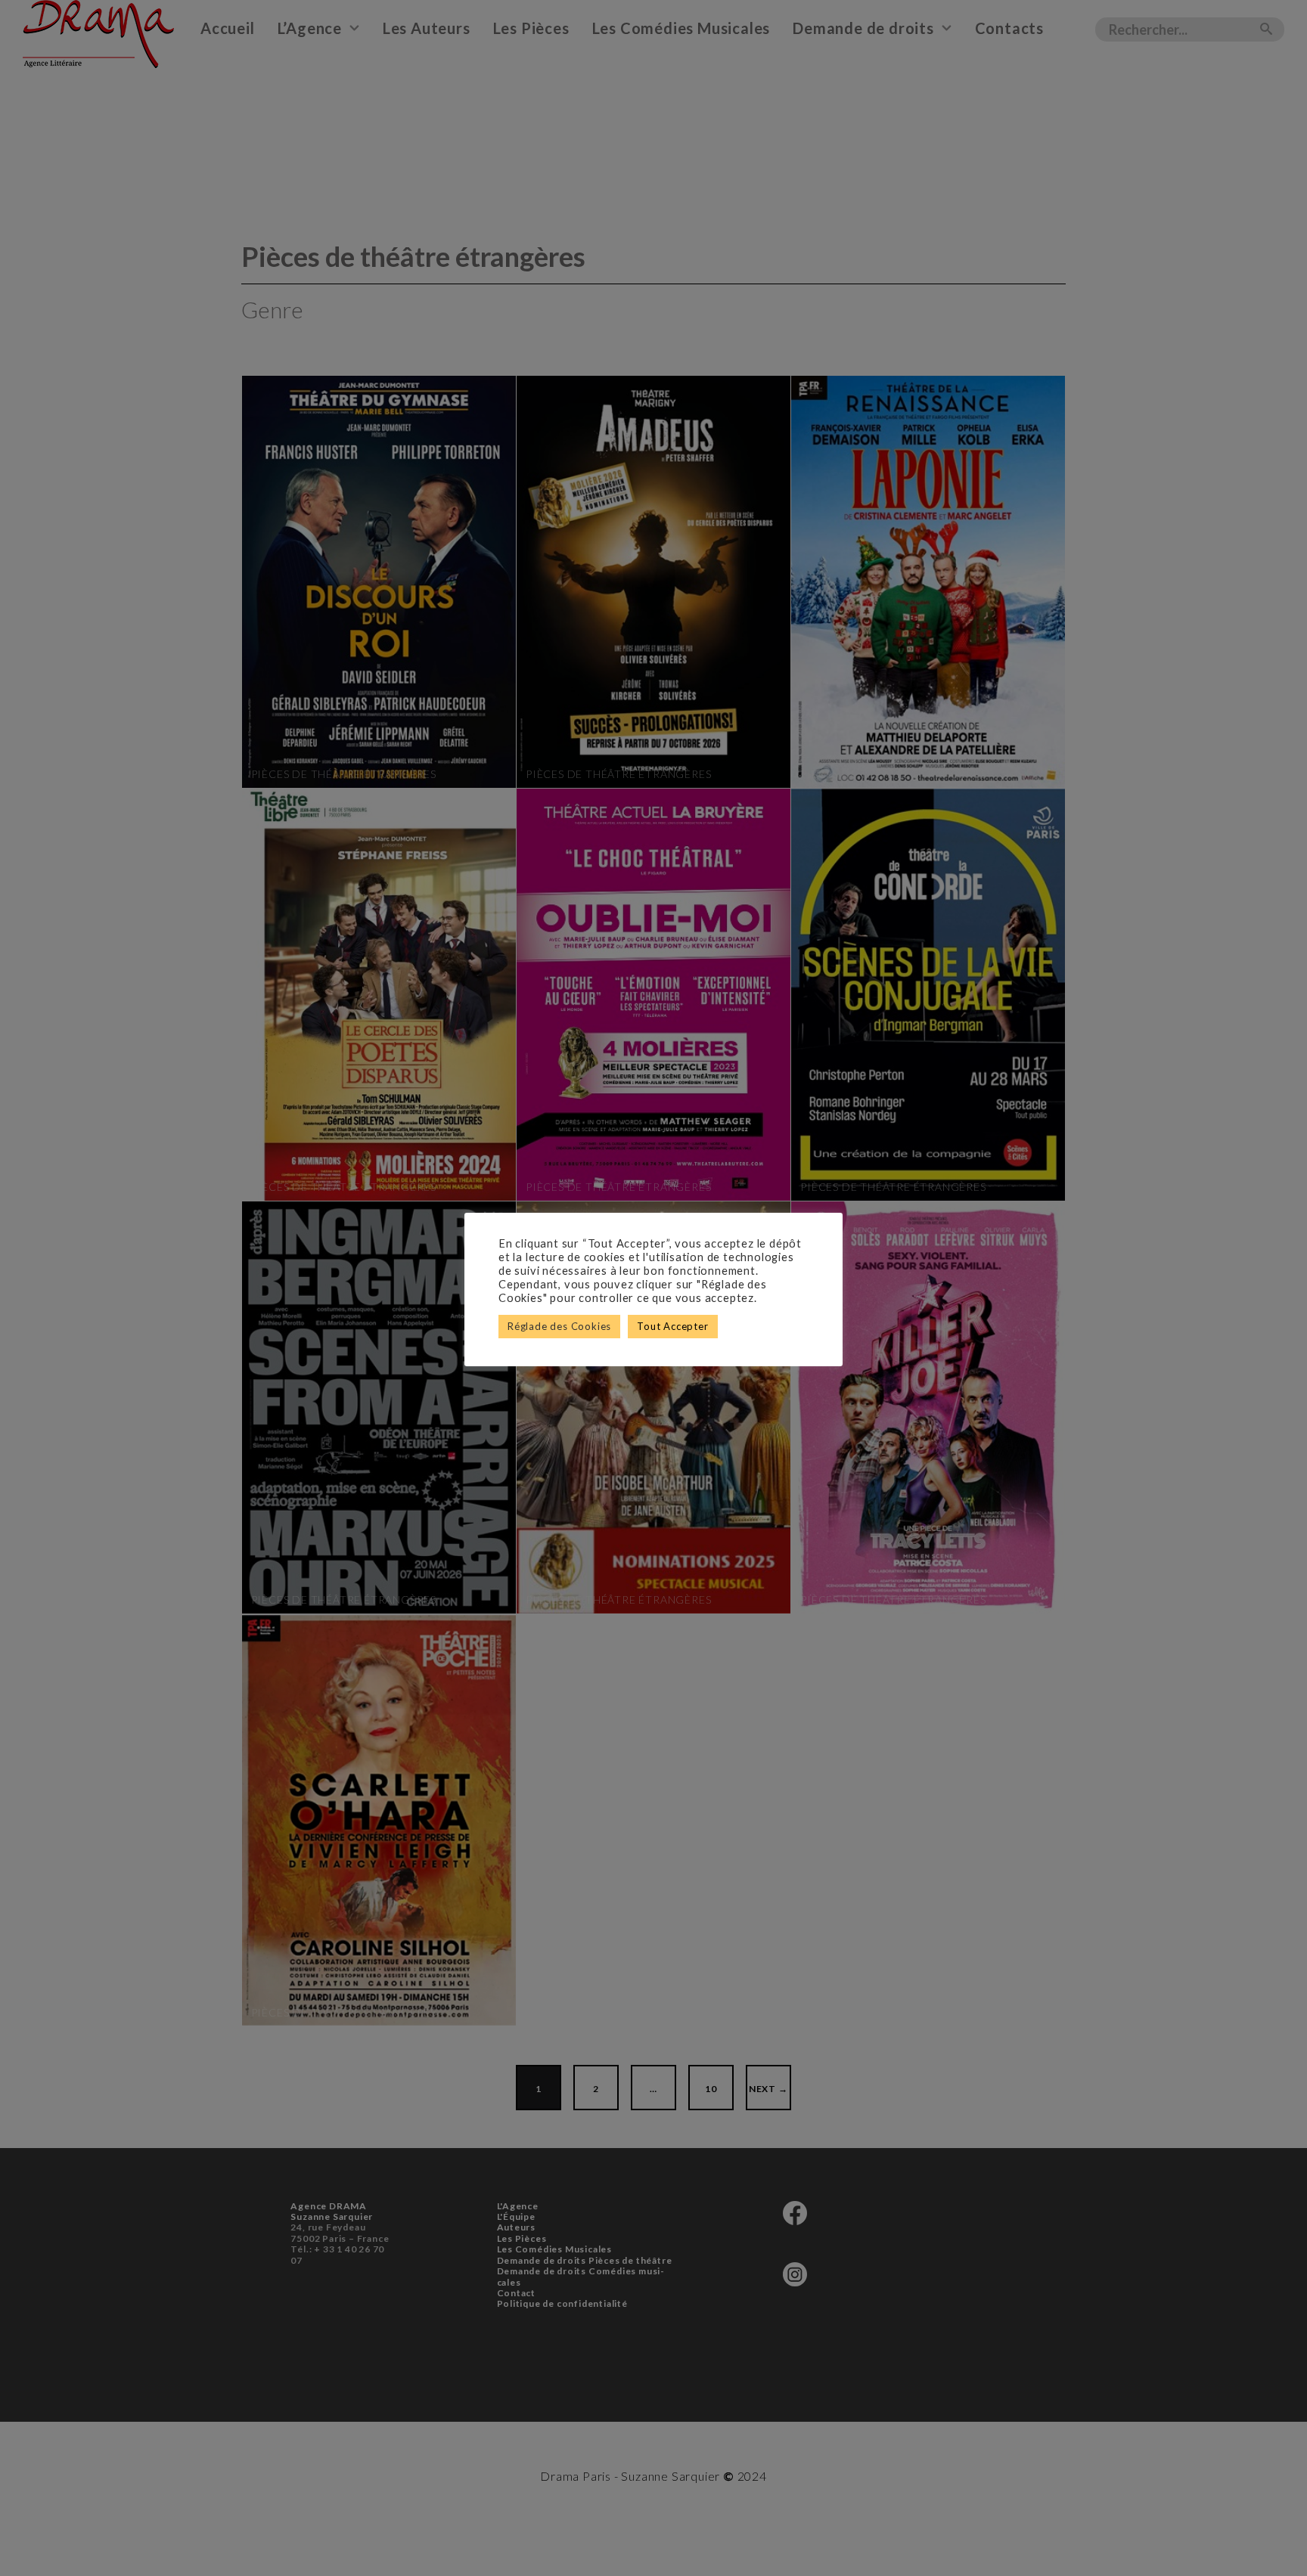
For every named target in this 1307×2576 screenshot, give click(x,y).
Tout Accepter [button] (672, 1326)
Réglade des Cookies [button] (559, 1326)
